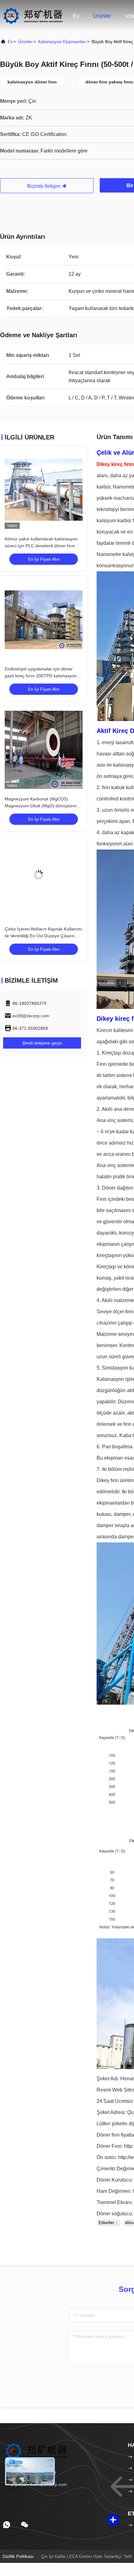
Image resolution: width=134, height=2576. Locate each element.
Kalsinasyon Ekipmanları (62, 42)
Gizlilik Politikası (18, 2556)
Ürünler (102, 16)
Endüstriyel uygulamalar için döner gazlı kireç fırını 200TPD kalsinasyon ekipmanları (41, 676)
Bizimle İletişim (44, 186)
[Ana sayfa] (33, 16)
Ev (76, 16)
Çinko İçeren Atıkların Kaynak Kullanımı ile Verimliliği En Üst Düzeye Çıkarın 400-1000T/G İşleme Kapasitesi (43, 936)
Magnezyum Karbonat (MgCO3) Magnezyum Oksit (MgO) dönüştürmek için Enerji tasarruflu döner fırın (43, 806)
